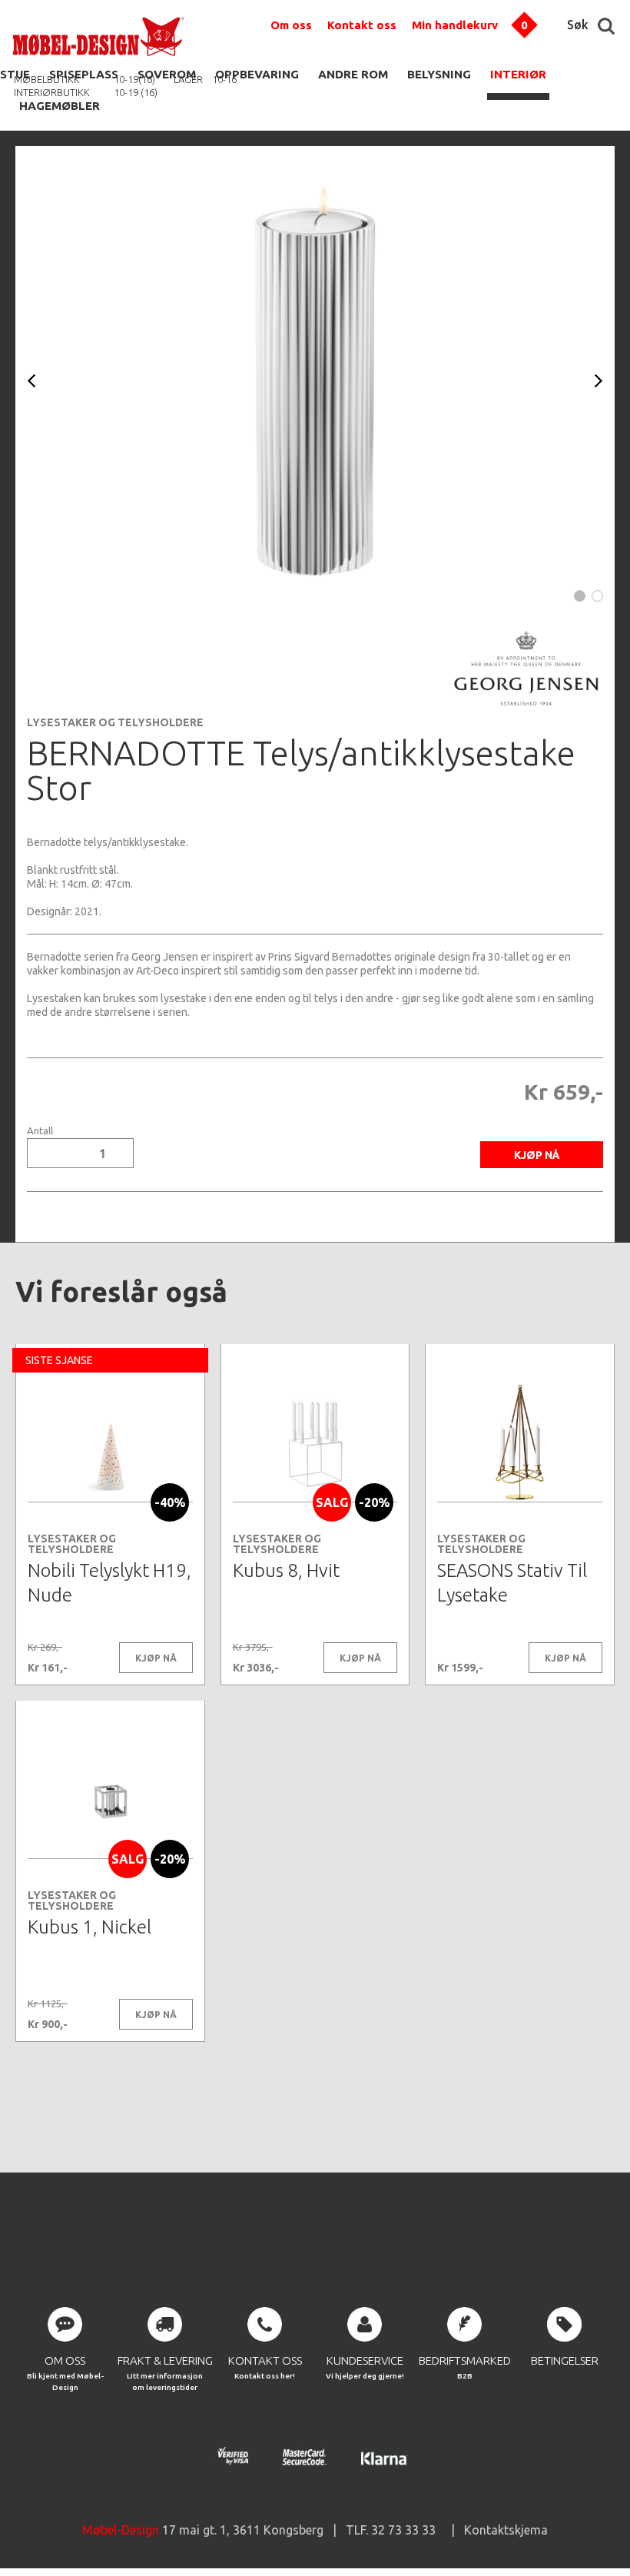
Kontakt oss (362, 25)
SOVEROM (167, 74)
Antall (40, 1131)
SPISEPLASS (84, 74)
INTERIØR (518, 74)
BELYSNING (439, 74)
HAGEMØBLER (60, 106)
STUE (15, 74)
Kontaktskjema (506, 2530)
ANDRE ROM (353, 74)
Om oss (291, 25)
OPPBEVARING (257, 74)
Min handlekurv (455, 25)
